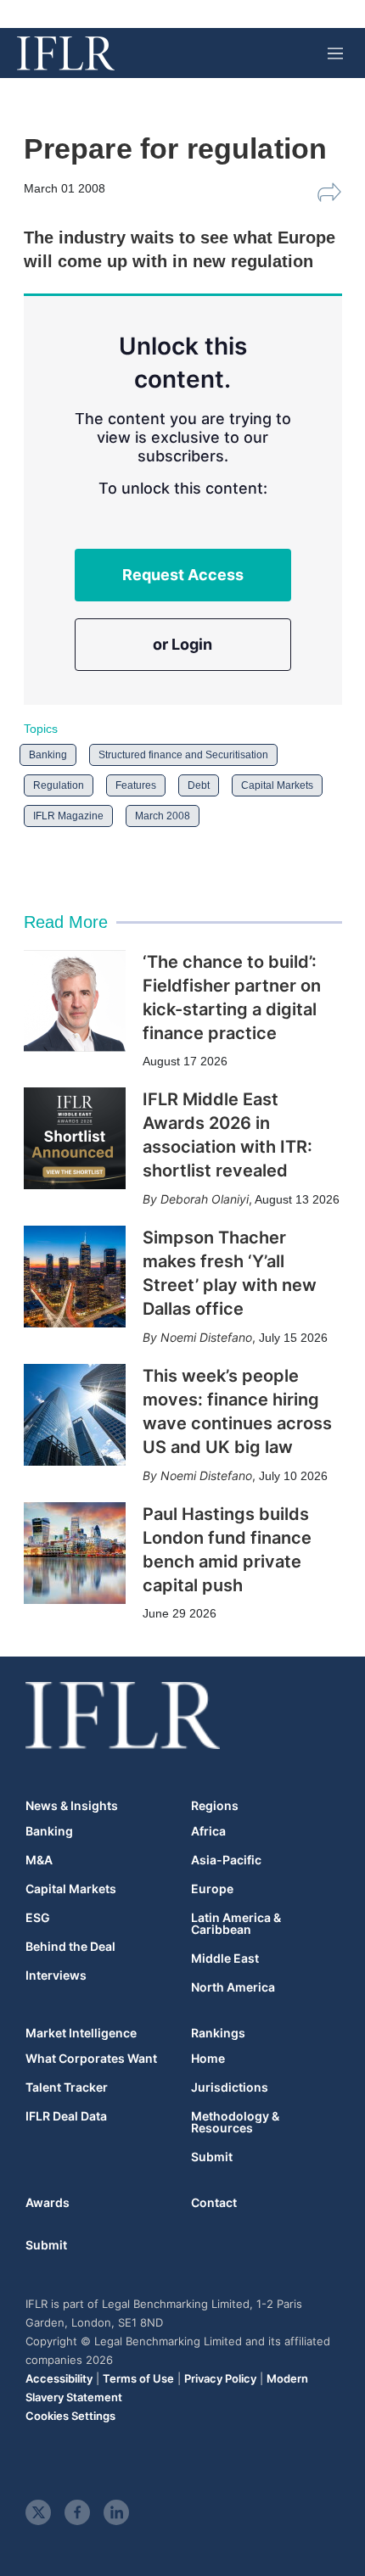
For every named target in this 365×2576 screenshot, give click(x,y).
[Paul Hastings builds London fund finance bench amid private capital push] (75, 1553)
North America (233, 1987)
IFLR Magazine (68, 816)
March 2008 (163, 816)
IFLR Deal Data (66, 2116)
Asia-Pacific (226, 1860)
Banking (48, 755)
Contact (214, 2202)
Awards (48, 2202)
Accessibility (59, 2378)
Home (208, 2059)
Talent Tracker (67, 2087)
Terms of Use (138, 2378)
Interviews (56, 1975)
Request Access (183, 575)
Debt (199, 785)
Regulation (59, 785)
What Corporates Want (91, 2059)
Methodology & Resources (235, 2122)
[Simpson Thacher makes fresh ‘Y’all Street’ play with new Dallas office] (75, 1277)
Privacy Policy (220, 2378)
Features (136, 785)
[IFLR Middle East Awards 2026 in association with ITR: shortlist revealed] (75, 1138)
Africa (208, 1831)
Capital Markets (277, 785)
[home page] (66, 53)
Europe (212, 1889)
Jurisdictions (230, 2087)
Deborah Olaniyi (205, 1199)
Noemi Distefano (206, 1337)
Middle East (225, 1959)
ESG (38, 1918)
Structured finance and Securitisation (183, 755)
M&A (39, 1860)
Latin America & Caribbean (236, 1924)
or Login (182, 644)
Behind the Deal (70, 1947)
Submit (212, 2157)
